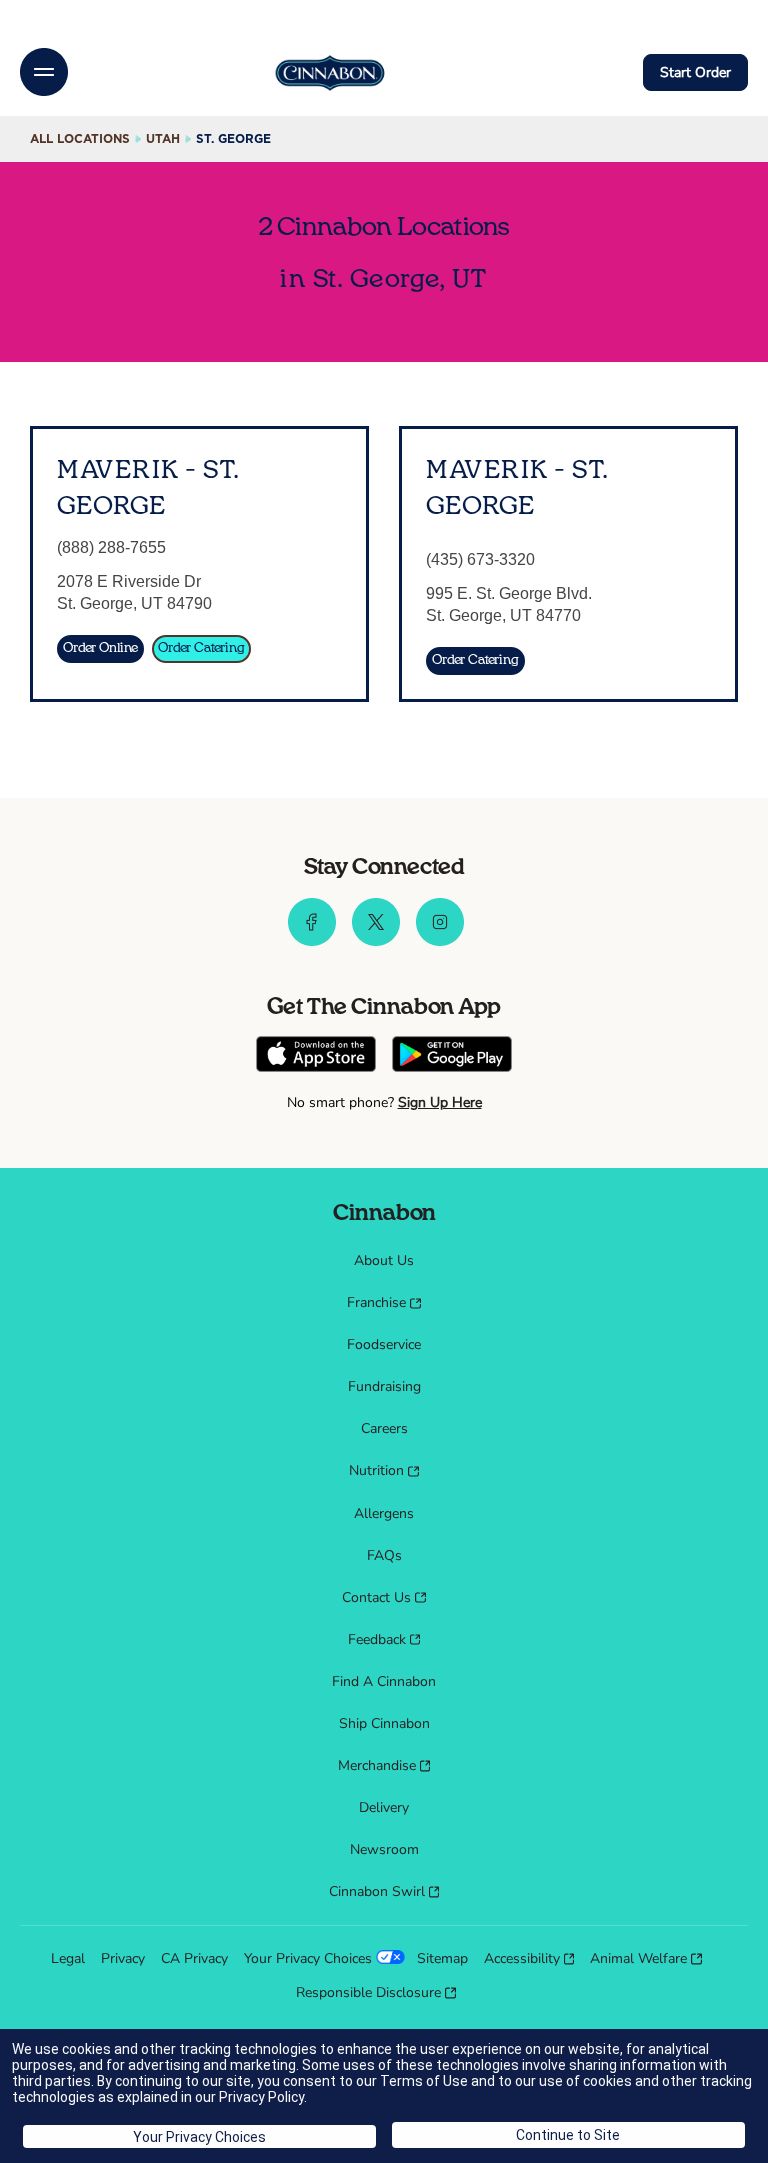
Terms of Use (424, 2081)
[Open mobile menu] (44, 72)
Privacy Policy (261, 2097)
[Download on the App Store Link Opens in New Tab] (316, 1056)
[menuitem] (384, 1261)
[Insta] (440, 941)
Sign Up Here (440, 1102)
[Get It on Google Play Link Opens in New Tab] (452, 1056)
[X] (376, 941)
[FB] (312, 941)
